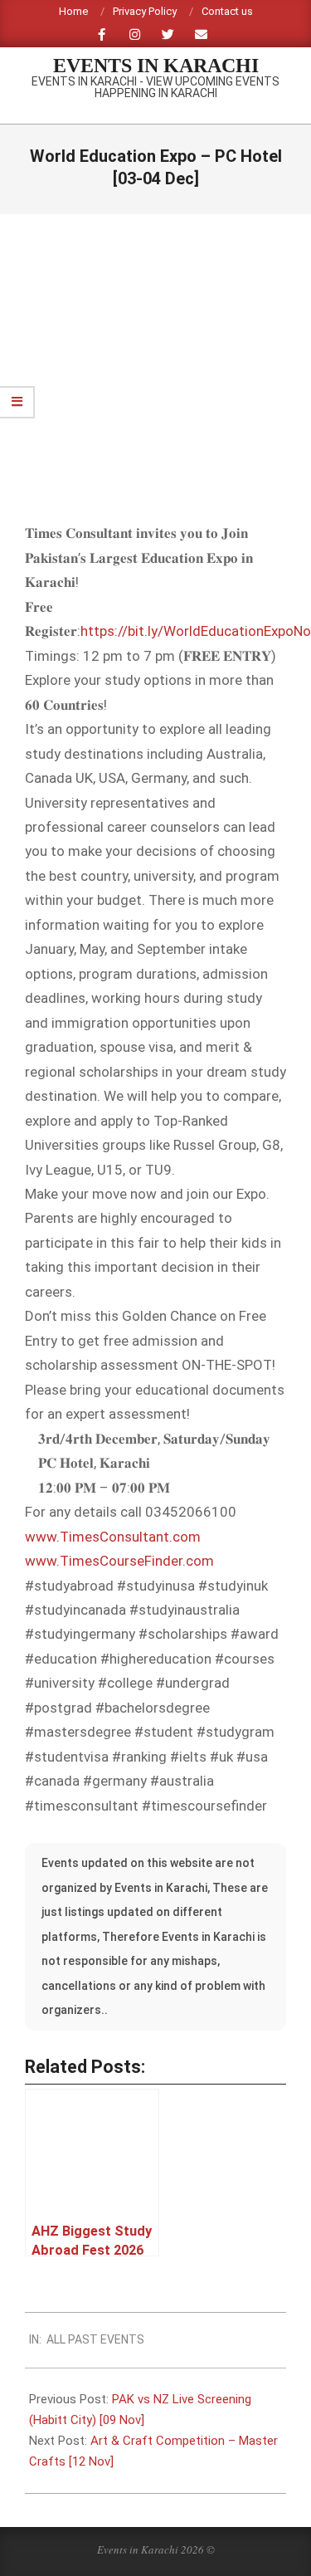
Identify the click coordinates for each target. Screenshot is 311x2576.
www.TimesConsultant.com (113, 1537)
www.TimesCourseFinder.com (119, 1561)
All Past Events (95, 2339)
